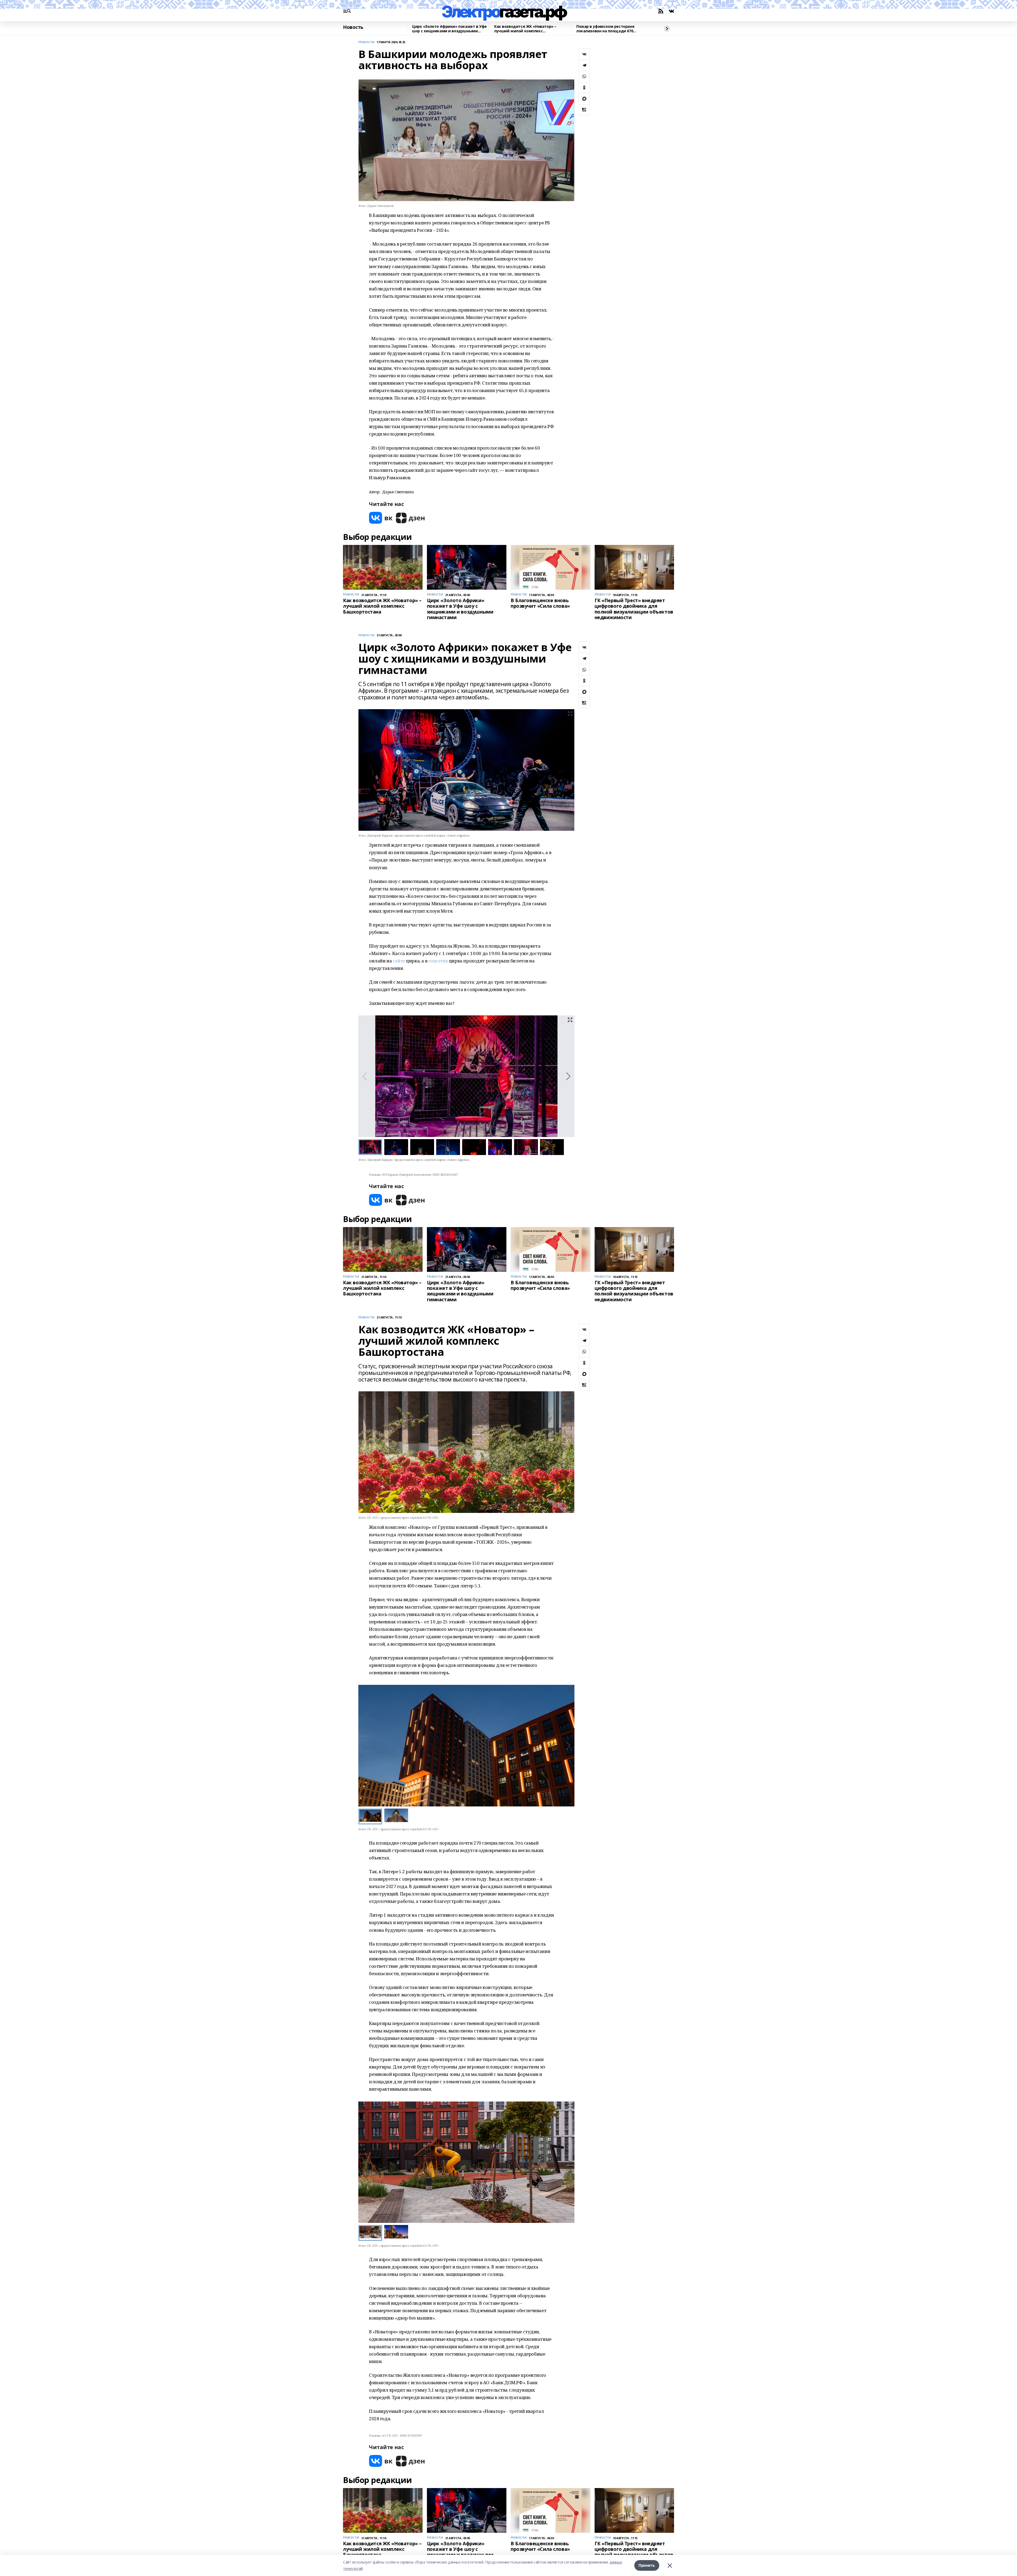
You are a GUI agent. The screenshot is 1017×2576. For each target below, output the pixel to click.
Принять (647, 2565)
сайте (399, 961)
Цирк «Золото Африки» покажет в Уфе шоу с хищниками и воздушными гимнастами (449, 29)
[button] (568, 1076)
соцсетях (438, 961)
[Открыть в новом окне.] (381, 518)
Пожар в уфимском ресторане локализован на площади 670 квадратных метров (605, 29)
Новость (353, 27)
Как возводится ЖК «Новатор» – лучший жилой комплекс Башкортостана (525, 29)
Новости (366, 42)
